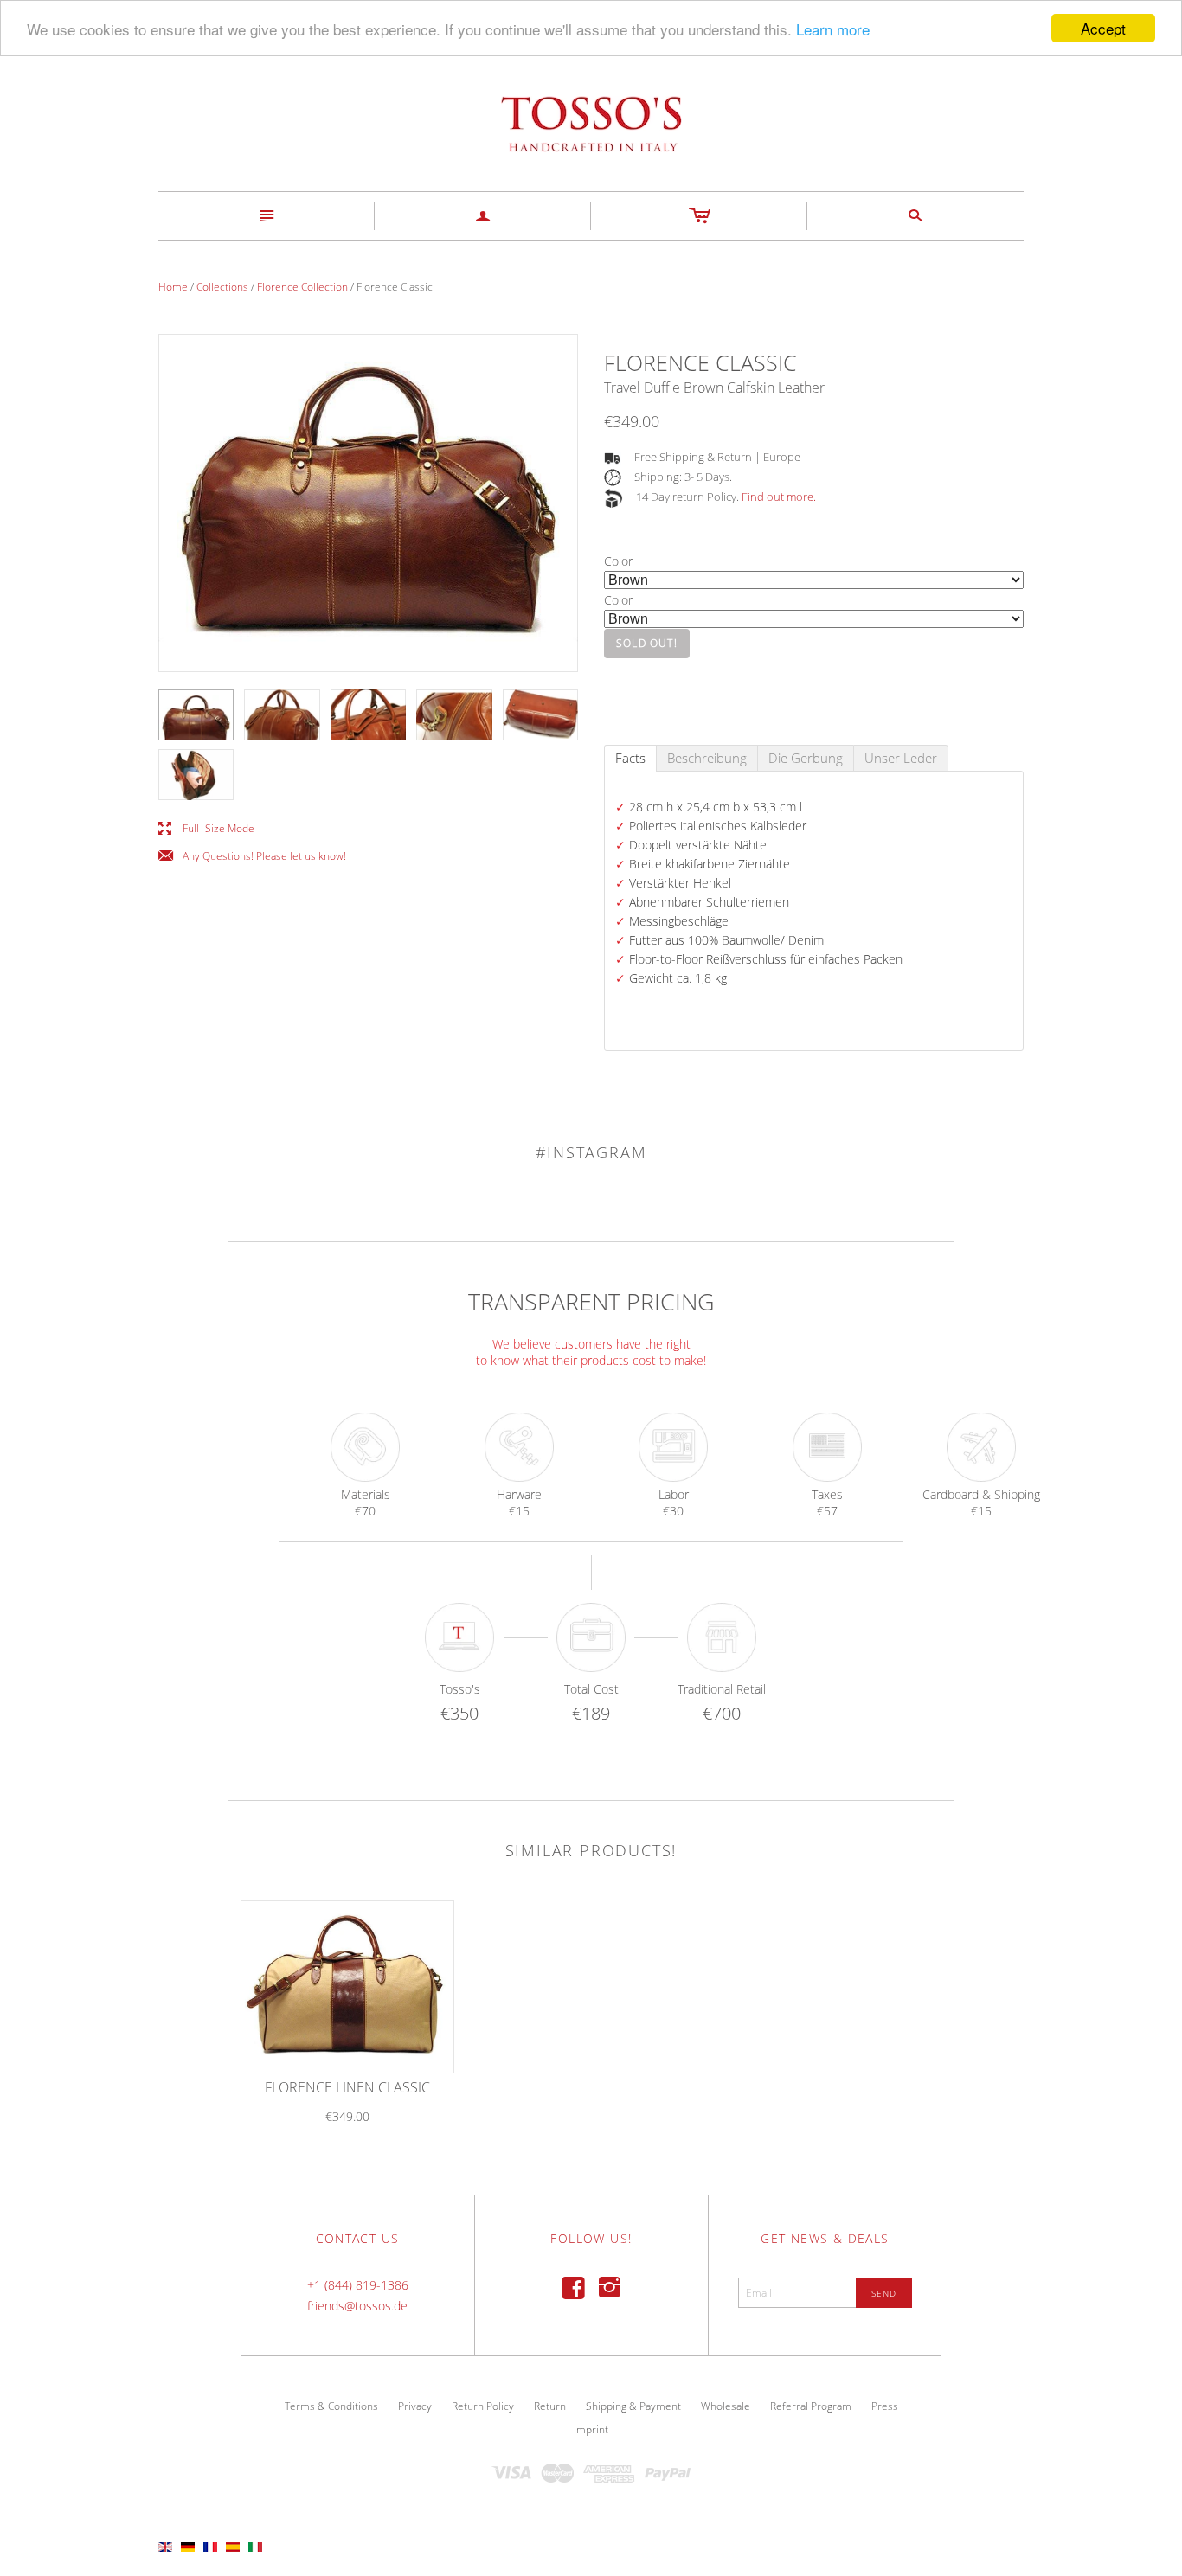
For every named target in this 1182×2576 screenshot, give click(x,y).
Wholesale (726, 2406)
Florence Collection (302, 287)
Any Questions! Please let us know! (252, 857)
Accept (1103, 28)
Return (550, 2406)
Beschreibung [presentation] (707, 758)
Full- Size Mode (206, 829)
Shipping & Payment (633, 2406)
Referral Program (811, 2406)
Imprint (591, 2429)
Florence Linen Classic (347, 2087)
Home (173, 287)
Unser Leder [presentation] (901, 758)
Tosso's (460, 1689)
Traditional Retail (722, 1689)
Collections (222, 287)
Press (885, 2406)
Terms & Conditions (331, 2406)
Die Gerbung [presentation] (806, 758)
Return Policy (483, 2406)
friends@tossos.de (357, 2306)
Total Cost (591, 1689)
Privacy (415, 2406)
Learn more (833, 29)
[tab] (630, 758)
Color (618, 561)
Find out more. (779, 497)
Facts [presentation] (630, 758)
